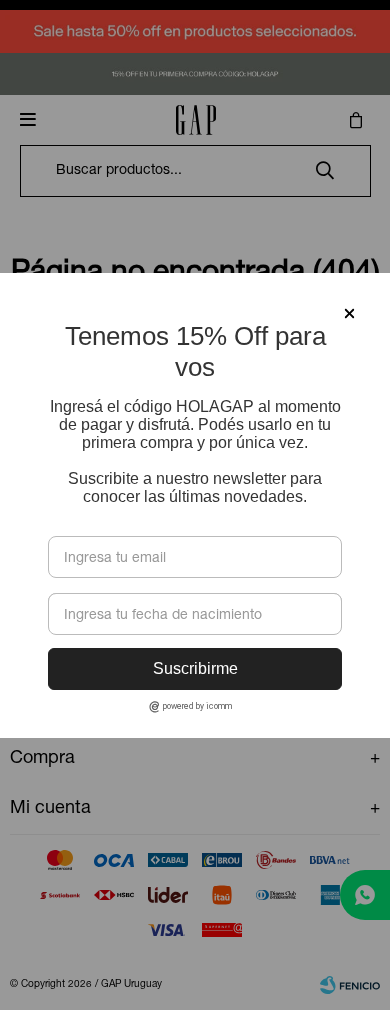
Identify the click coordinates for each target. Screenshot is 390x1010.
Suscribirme (195, 668)
